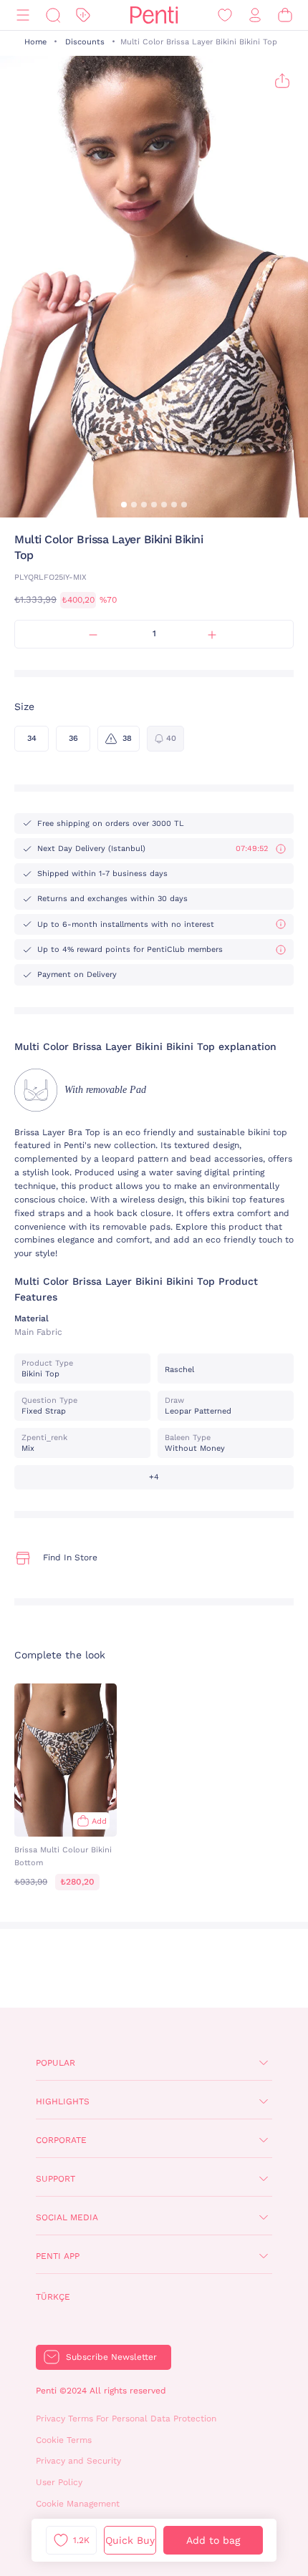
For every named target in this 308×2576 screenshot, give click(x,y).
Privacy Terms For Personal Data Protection (126, 2419)
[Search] (53, 15)
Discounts (85, 42)
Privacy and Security (78, 2461)
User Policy (59, 2482)
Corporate (61, 2140)
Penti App (58, 2256)
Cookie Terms (64, 2440)
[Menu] (23, 15)
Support (56, 2179)
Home (35, 42)
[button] (124, 505)
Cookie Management (78, 2504)
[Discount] (83, 15)
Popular (56, 2063)
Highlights (63, 2101)
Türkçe (53, 2297)
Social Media (67, 2217)
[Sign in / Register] (255, 15)
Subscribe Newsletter (111, 2357)
